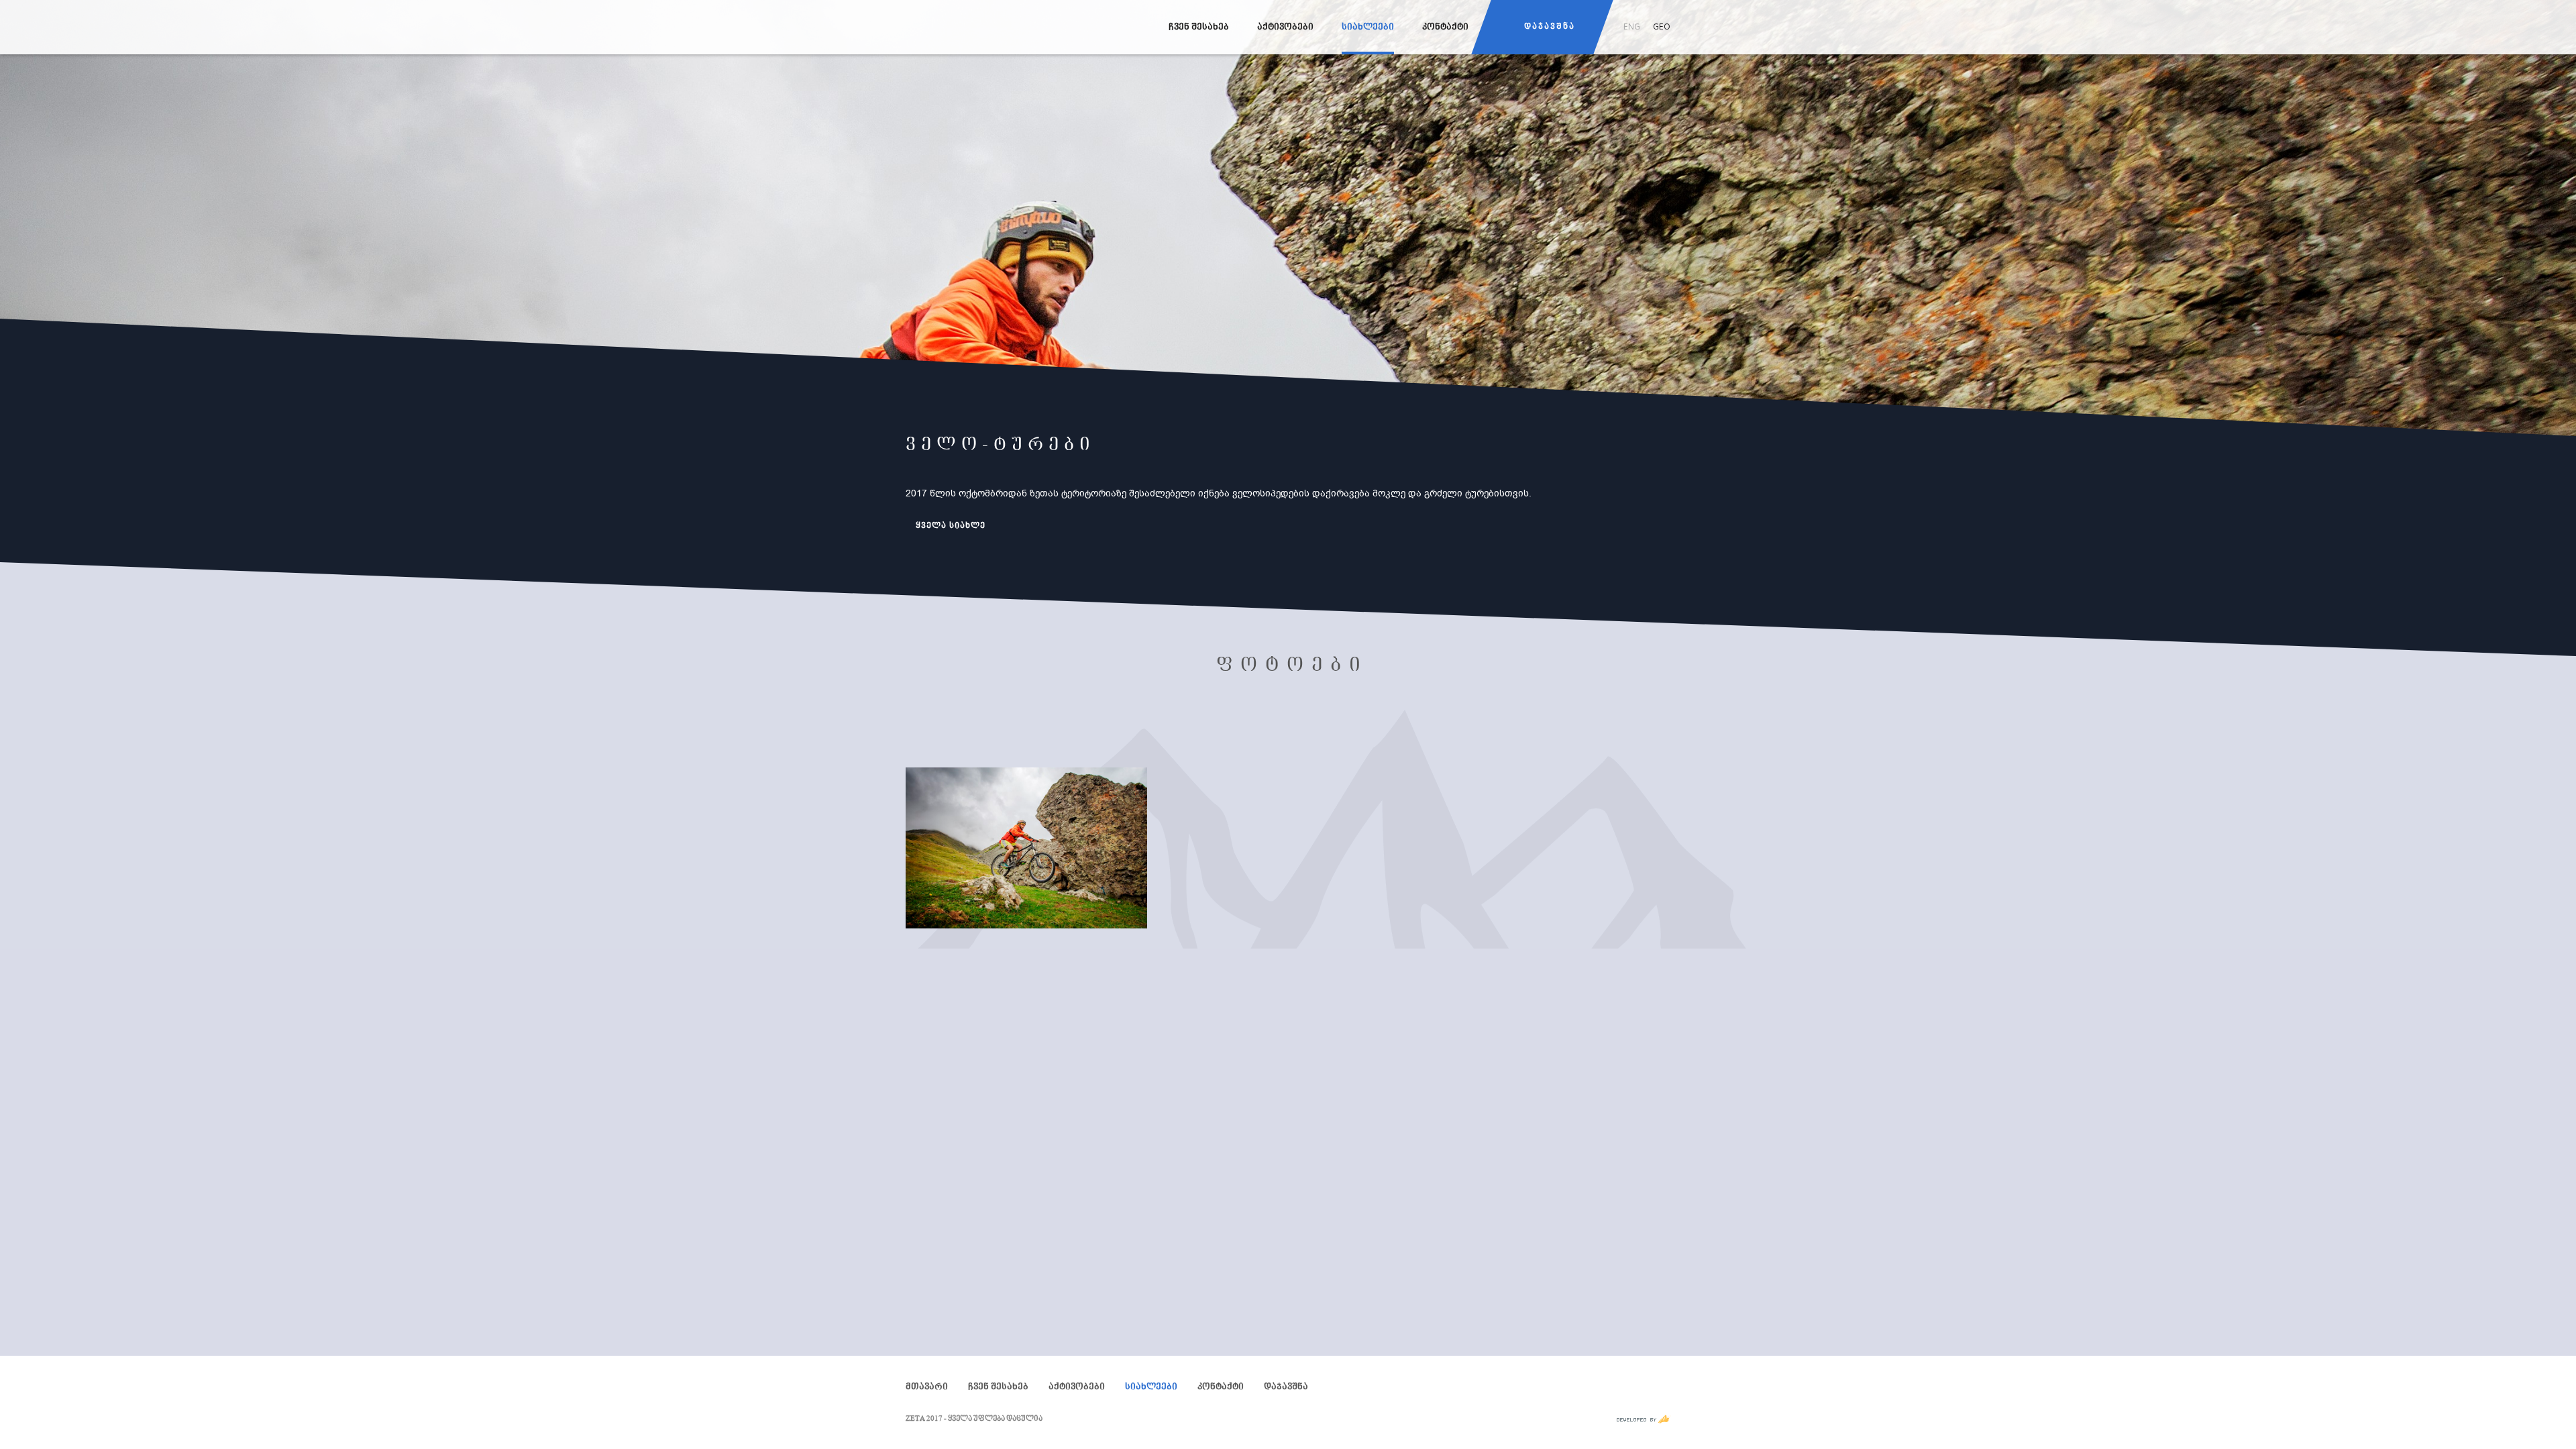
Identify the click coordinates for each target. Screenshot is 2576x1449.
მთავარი (927, 1388)
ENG (1632, 26)
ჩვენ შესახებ (1199, 28)
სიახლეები (1368, 28)
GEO (1662, 26)
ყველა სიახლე (951, 526)
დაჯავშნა (1550, 27)
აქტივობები (1285, 28)
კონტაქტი (1445, 28)
